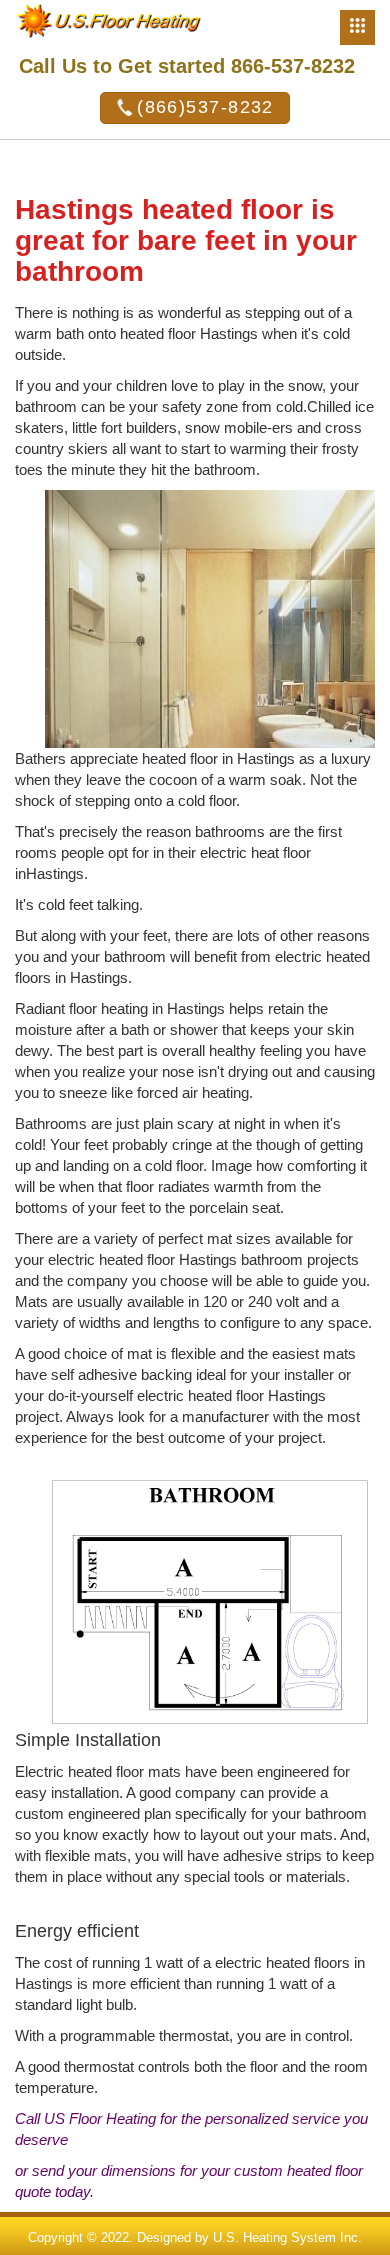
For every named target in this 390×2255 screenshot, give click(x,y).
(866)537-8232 (205, 107)
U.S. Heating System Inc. (287, 2237)
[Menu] (357, 27)
